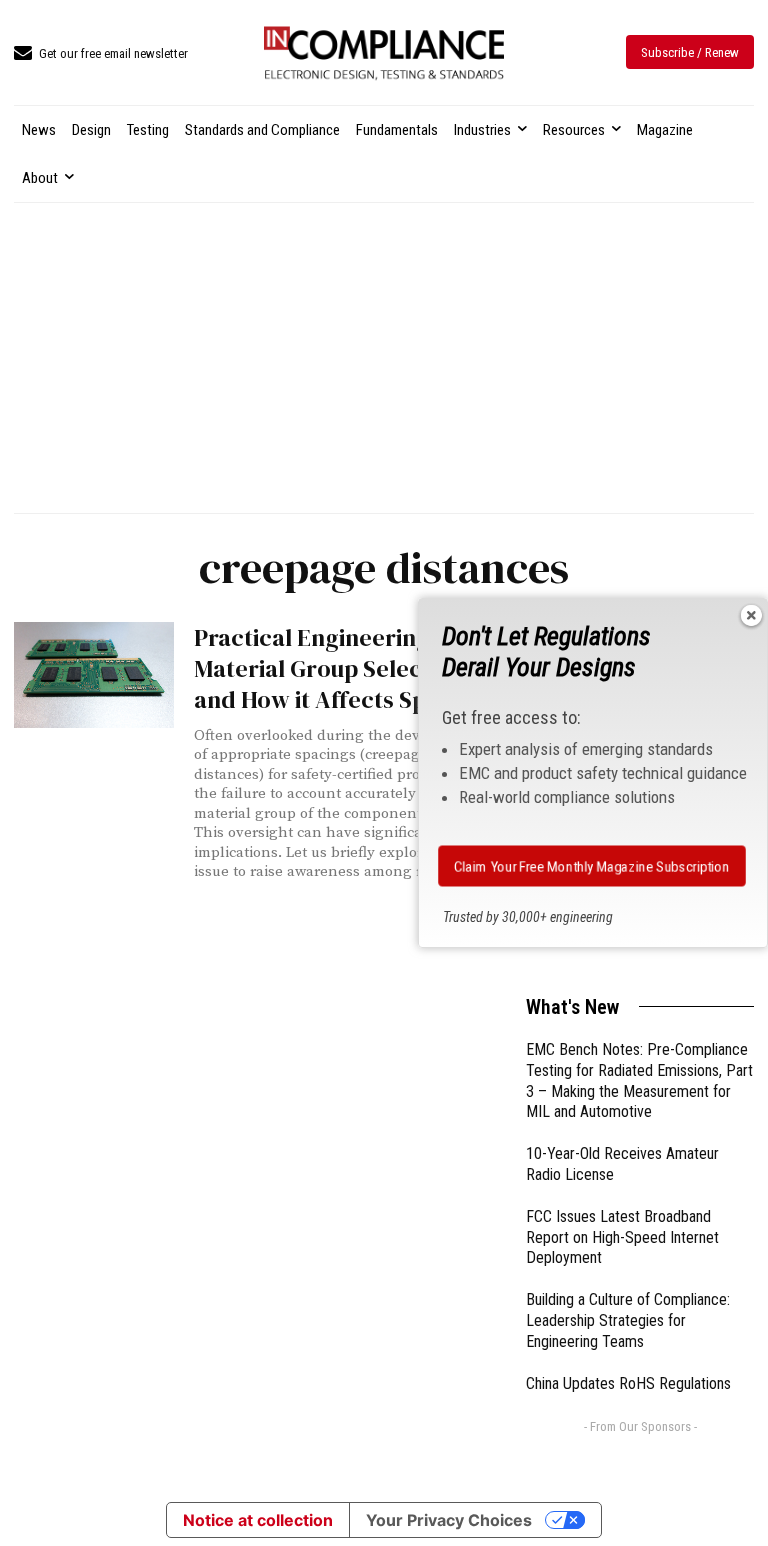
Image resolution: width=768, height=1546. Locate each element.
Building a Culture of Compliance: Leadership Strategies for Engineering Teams (628, 1320)
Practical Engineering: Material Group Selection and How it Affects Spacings (345, 668)
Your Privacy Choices (449, 1520)
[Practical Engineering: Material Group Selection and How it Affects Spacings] (94, 675)
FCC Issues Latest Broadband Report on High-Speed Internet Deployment (622, 1237)
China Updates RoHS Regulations (628, 1383)
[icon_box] (101, 54)
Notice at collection (258, 1520)
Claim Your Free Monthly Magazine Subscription (592, 866)
